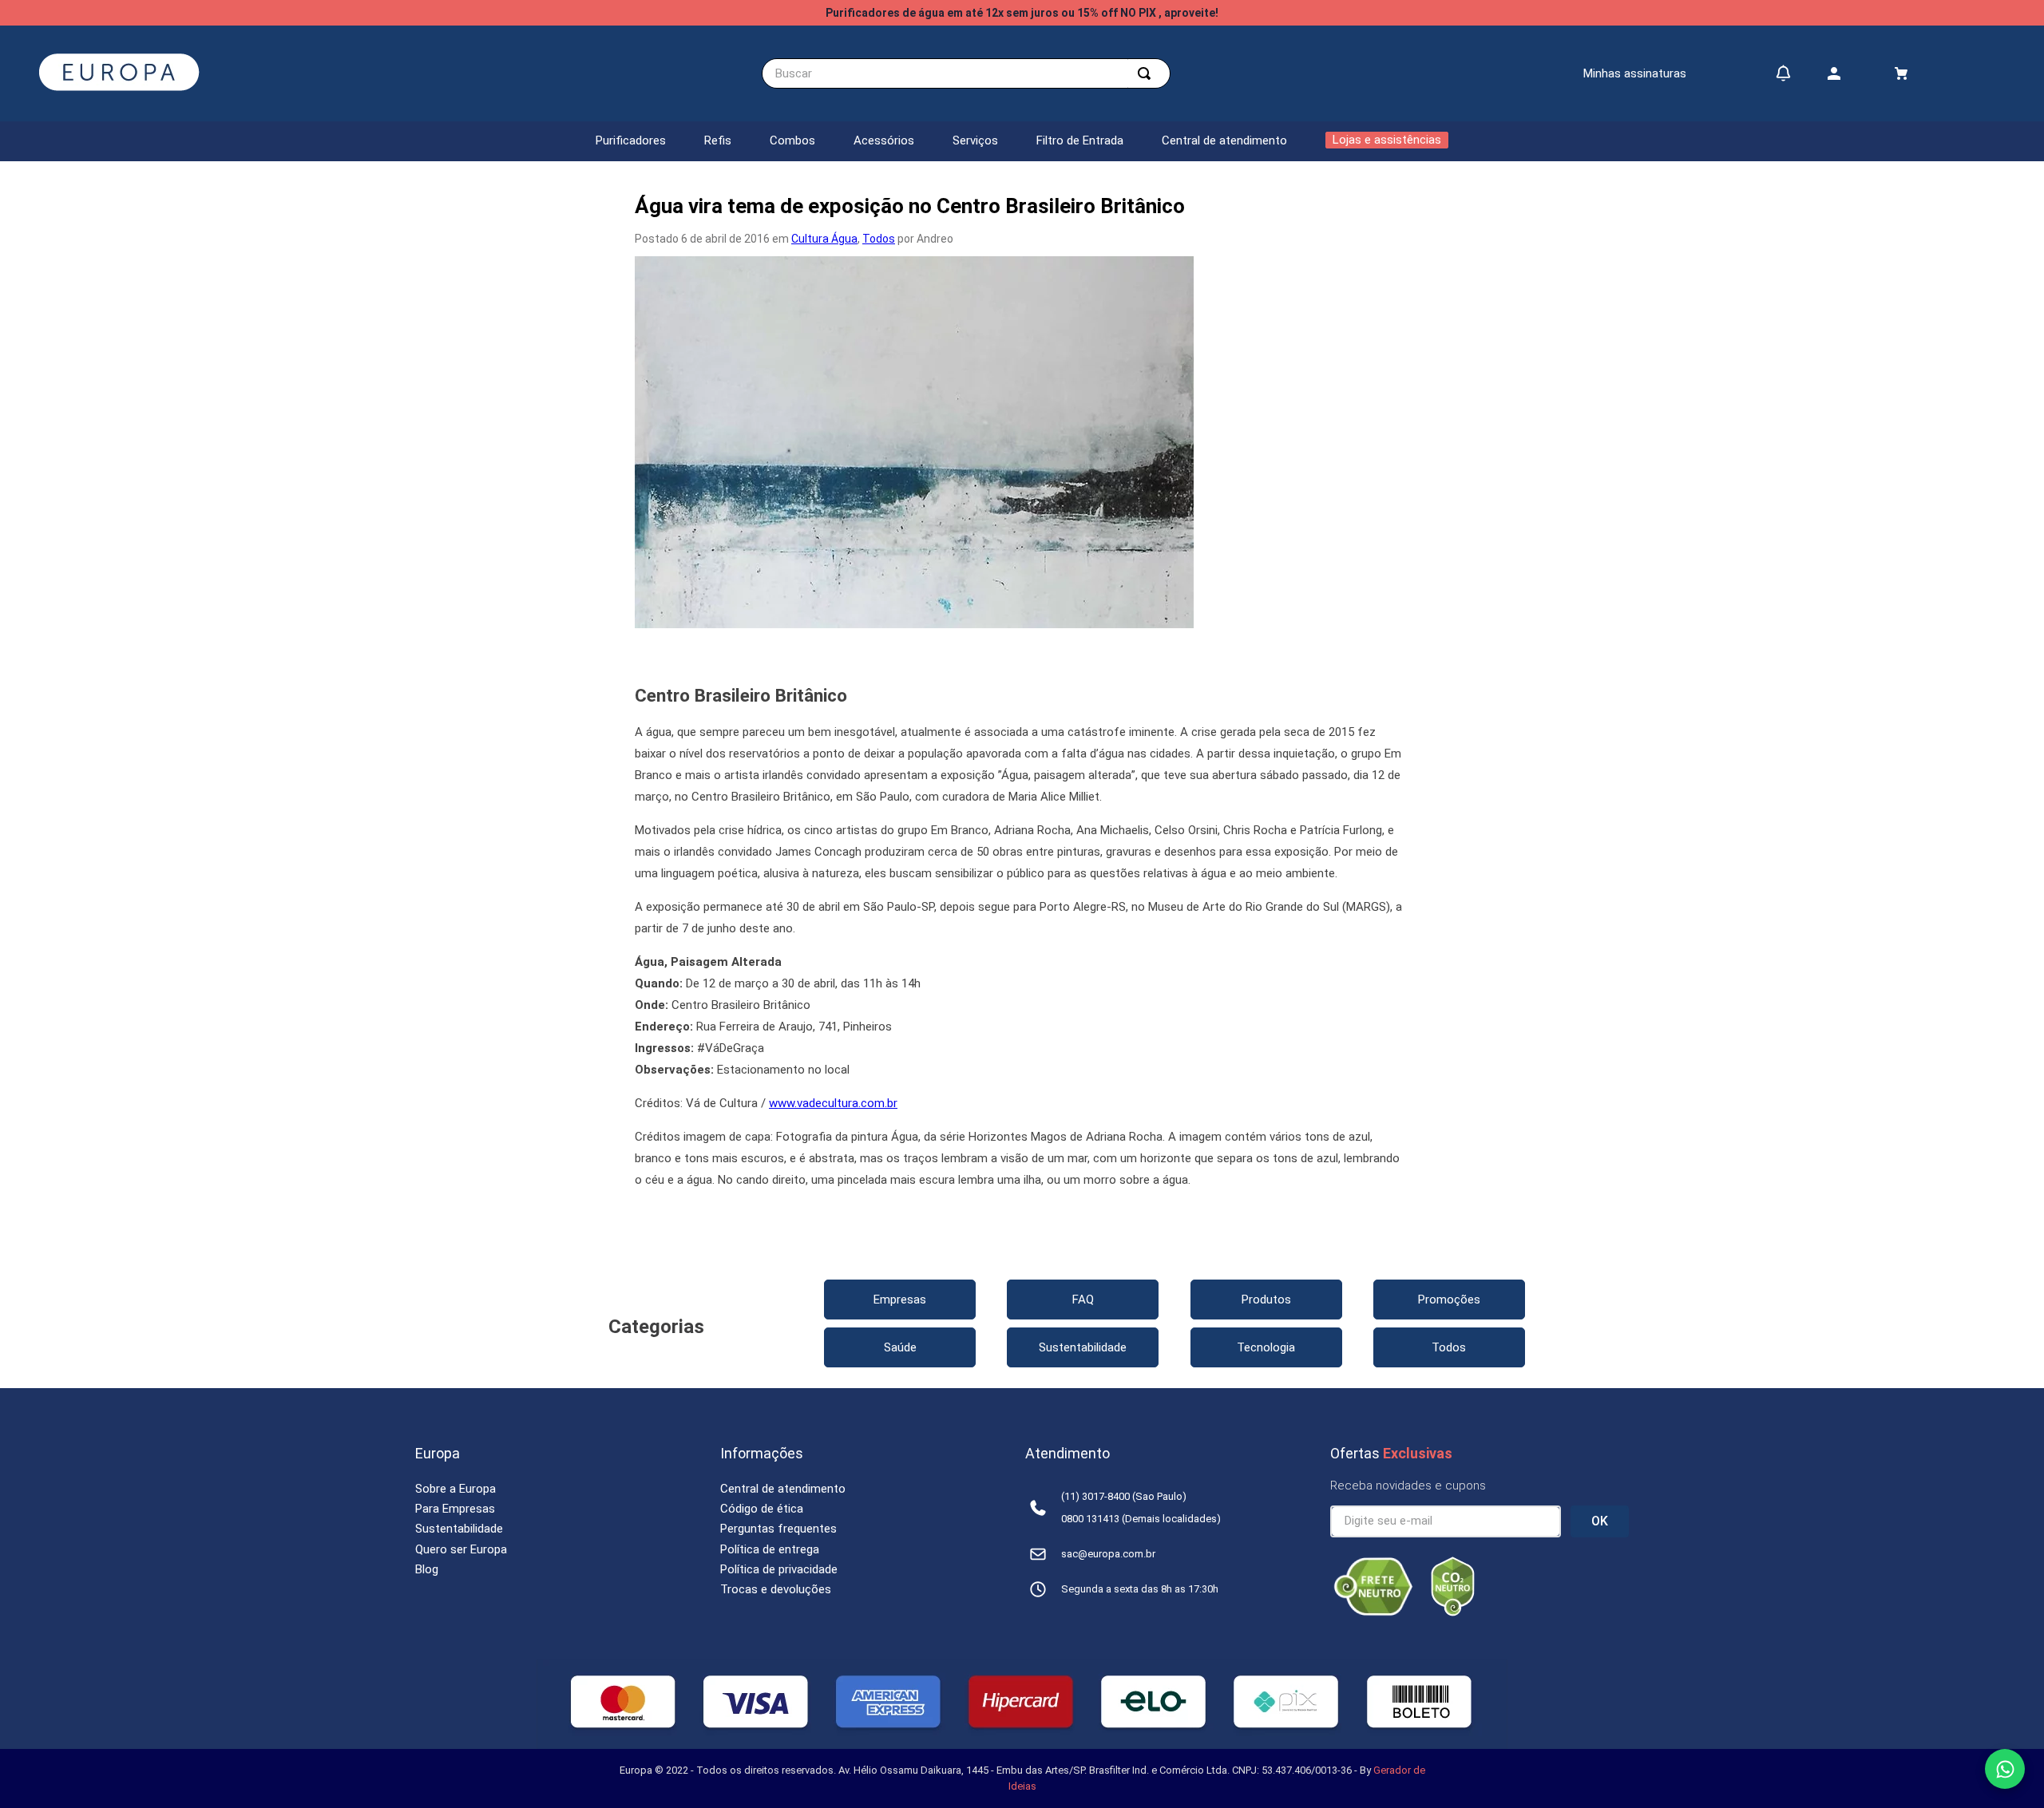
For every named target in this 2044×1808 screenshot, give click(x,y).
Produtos (1266, 1300)
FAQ (1083, 1300)
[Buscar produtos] (1147, 73)
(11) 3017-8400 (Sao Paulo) (1124, 1496)
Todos (879, 239)
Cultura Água (824, 239)
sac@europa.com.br (1108, 1554)
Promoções (1449, 1300)
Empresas (900, 1300)
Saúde (900, 1347)
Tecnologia (1266, 1347)
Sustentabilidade (1083, 1347)
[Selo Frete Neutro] (1373, 1612)
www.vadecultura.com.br (833, 1103)
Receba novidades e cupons (1408, 1486)
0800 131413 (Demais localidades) (1141, 1519)
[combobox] (966, 73)
